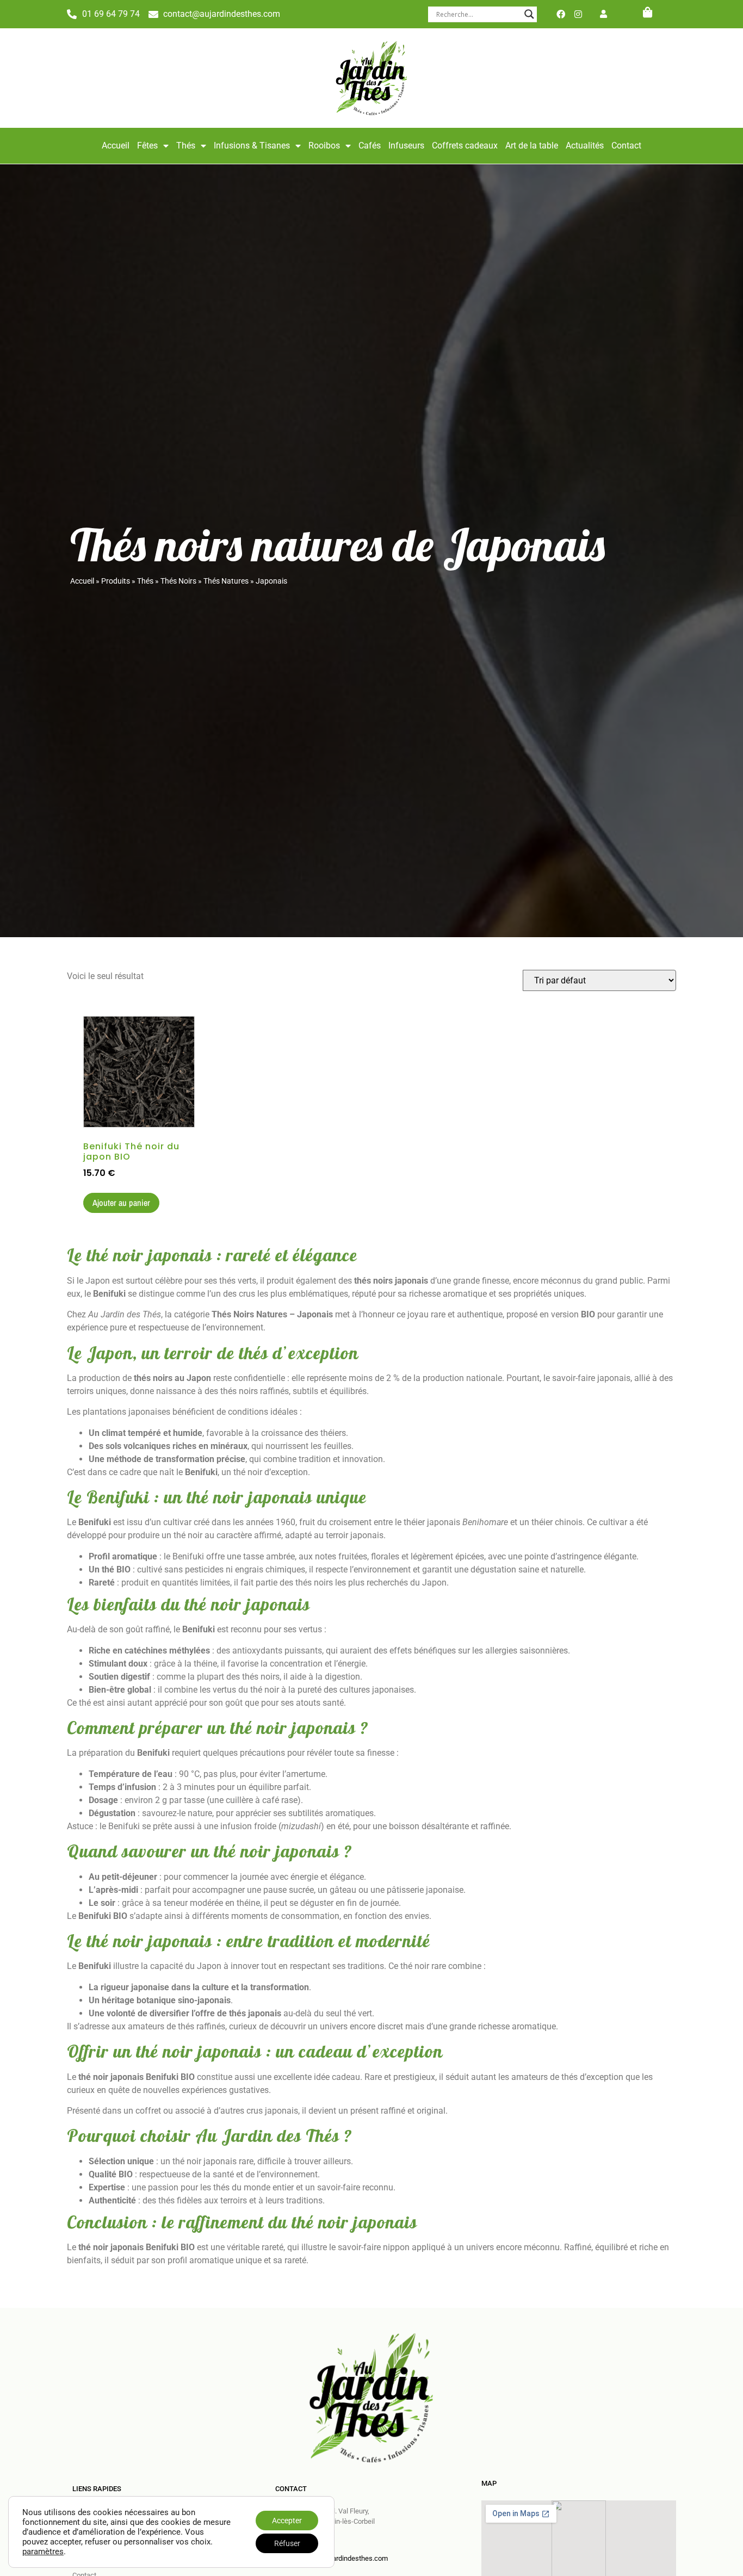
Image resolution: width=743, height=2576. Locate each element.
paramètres (43, 2552)
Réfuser (287, 2543)
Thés (186, 145)
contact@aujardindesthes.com (340, 2558)
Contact (626, 145)
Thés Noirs (178, 581)
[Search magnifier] (529, 14)
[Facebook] (561, 14)
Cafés (370, 145)
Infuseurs (406, 145)
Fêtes (147, 145)
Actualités (585, 145)
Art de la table (532, 145)
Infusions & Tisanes (252, 145)
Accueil (116, 145)
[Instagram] (578, 14)
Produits (116, 581)
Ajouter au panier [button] (121, 1203)
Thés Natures (226, 581)
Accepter (287, 2521)
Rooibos (324, 145)
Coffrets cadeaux (465, 145)
